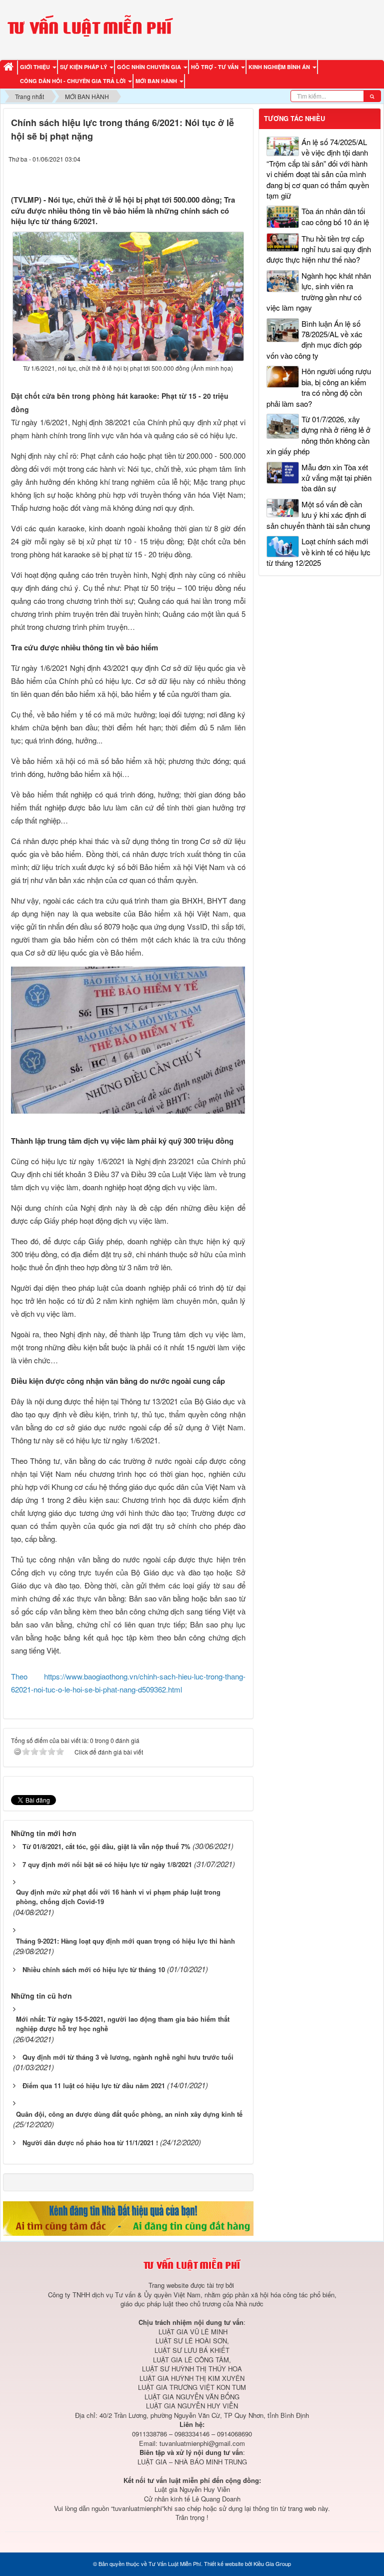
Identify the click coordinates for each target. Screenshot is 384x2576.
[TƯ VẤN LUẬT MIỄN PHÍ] (90, 28)
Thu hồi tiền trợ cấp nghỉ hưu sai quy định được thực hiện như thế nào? (319, 249)
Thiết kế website (224, 2563)
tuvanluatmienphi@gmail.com (202, 2443)
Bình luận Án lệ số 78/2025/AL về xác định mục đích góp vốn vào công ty (314, 339)
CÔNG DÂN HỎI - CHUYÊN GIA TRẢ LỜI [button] (73, 81)
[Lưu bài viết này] (240, 174)
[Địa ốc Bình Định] (128, 2218)
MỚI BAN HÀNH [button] (157, 81)
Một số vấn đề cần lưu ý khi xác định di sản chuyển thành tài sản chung (318, 515)
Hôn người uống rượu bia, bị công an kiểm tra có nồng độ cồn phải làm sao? (319, 387)
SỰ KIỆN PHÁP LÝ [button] (84, 67)
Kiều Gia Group (272, 2563)
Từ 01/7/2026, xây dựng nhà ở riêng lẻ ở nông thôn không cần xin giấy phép (318, 435)
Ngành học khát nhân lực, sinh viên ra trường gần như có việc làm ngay (319, 291)
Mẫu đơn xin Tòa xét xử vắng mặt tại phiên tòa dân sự (336, 478)
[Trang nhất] (10, 67)
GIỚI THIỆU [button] (36, 67)
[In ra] (221, 174)
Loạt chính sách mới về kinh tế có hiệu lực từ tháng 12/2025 (318, 552)
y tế (159, 694)
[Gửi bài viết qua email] (202, 174)
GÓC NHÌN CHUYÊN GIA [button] (150, 67)
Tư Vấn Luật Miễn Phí (175, 2563)
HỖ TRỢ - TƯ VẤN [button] (215, 67)
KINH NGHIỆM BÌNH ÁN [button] (280, 67)
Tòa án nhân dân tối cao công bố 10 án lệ (335, 216)
